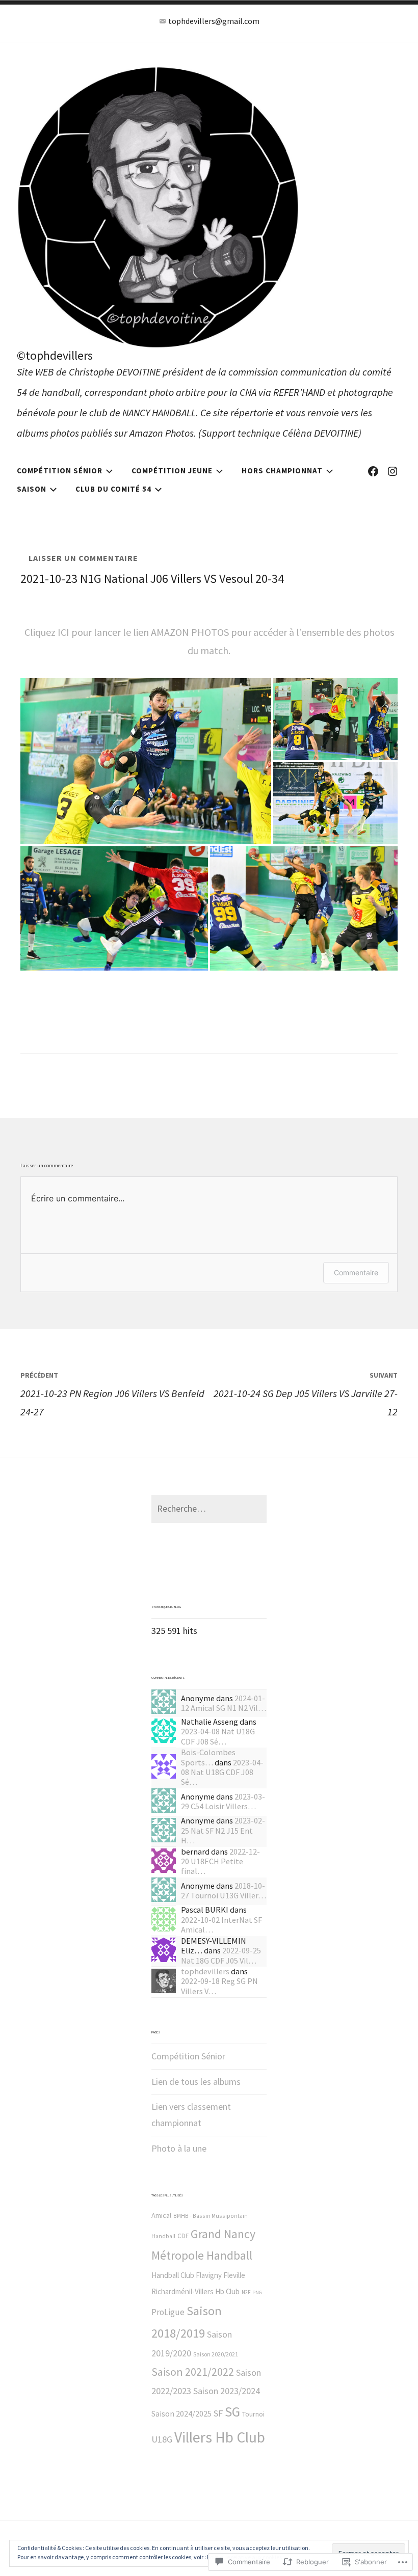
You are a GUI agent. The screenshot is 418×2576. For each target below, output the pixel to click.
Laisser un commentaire (83, 558)
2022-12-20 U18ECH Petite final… (220, 1861)
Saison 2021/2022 (193, 2372)
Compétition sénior (60, 471)
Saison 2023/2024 (227, 2391)
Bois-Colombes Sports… (208, 1757)
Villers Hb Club (220, 2437)
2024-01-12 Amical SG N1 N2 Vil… (224, 1703)
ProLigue (168, 2312)
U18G (162, 2439)
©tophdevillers (55, 355)
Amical (161, 2215)
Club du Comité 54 (113, 489)
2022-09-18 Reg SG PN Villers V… (219, 1986)
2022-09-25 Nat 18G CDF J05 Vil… (221, 1955)
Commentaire (356, 1272)
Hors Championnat (282, 471)
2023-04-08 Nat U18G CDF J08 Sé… (218, 1736)
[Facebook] (373, 471)
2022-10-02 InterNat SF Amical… (221, 1925)
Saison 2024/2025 (181, 2413)
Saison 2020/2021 (216, 2354)
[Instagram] (393, 471)
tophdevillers (205, 1971)
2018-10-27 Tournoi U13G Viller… (224, 1890)
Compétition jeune (172, 471)
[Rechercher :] (209, 1508)
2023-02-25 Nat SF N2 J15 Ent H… (223, 1830)
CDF (183, 2236)
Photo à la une (179, 2148)
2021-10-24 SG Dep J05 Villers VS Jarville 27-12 (306, 1394)
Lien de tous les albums (196, 2082)
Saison (32, 489)
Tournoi (253, 2414)
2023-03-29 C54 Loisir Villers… (223, 1801)
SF (218, 2413)
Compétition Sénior (188, 2056)
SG (232, 2411)
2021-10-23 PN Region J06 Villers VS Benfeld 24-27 (112, 1394)
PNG (257, 2292)
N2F (246, 2292)
